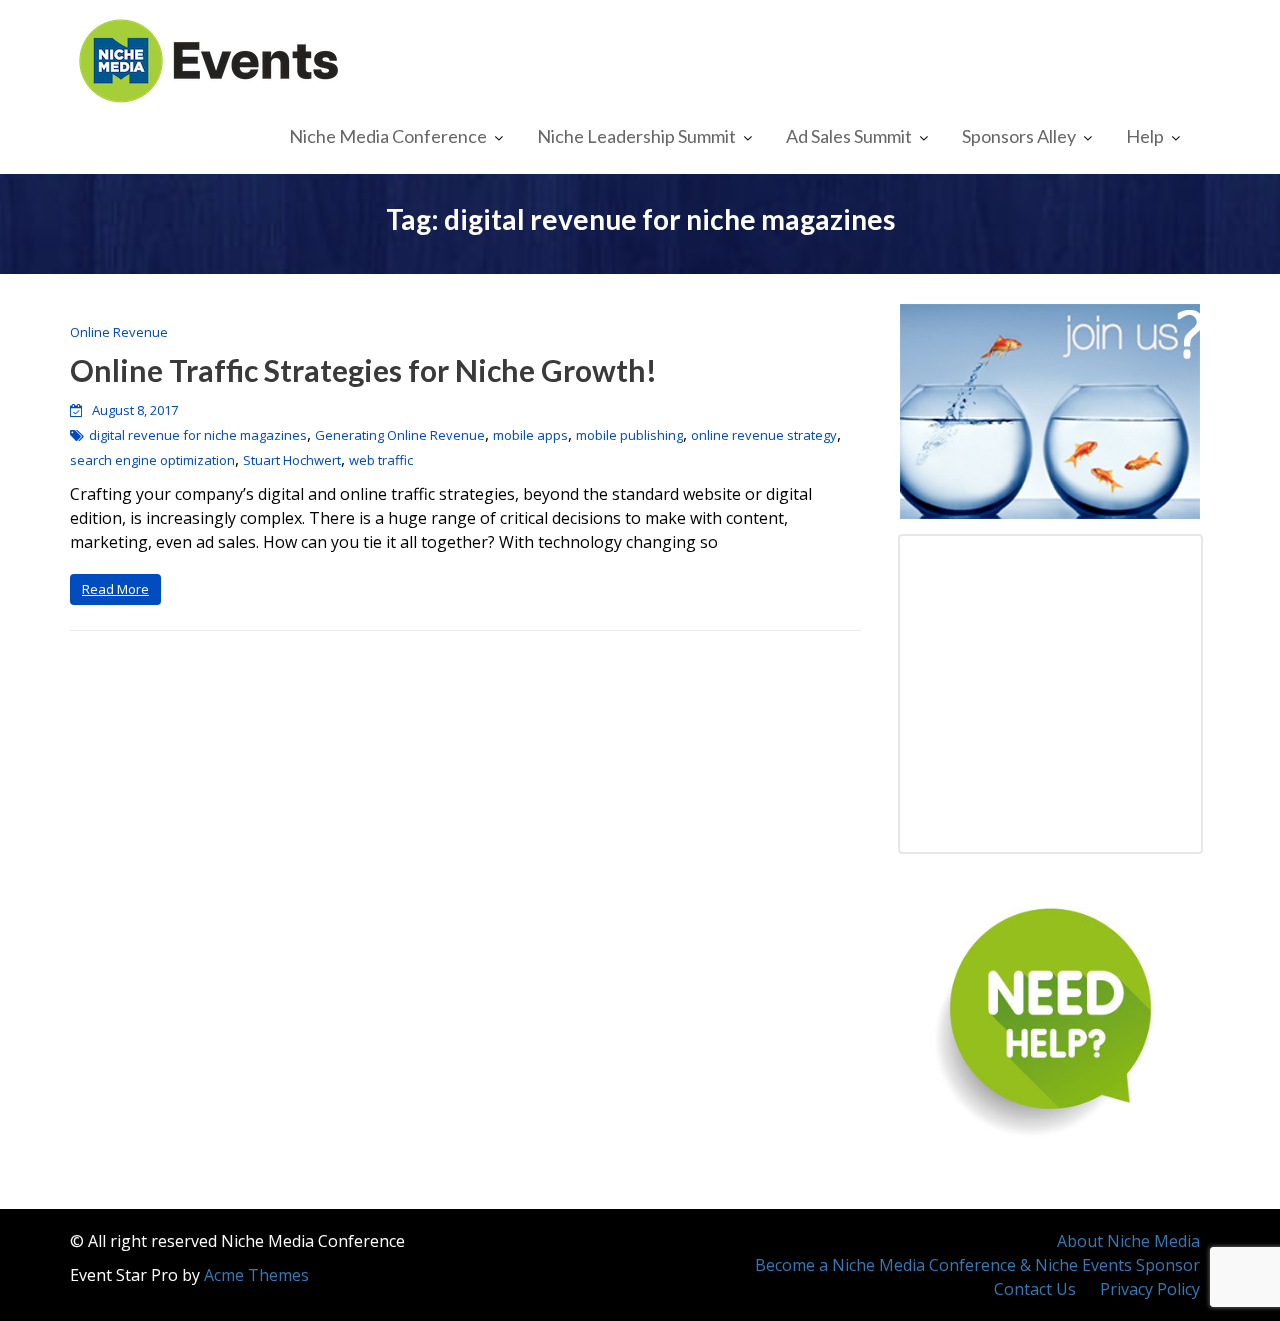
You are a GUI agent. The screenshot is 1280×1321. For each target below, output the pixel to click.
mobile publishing (629, 435)
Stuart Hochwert (292, 460)
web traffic (381, 460)
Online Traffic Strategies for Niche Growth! (363, 370)
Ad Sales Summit (849, 136)
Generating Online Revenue (400, 435)
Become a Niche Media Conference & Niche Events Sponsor (977, 1265)
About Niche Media (1128, 1241)
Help (1145, 136)
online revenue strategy (764, 435)
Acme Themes (256, 1275)
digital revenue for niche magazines (198, 435)
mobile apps (530, 435)
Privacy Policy (1150, 1289)
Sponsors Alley (1019, 136)
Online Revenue (119, 332)
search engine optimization (152, 460)
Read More (115, 589)
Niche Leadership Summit (636, 136)
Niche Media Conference (388, 136)
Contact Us (1035, 1289)
